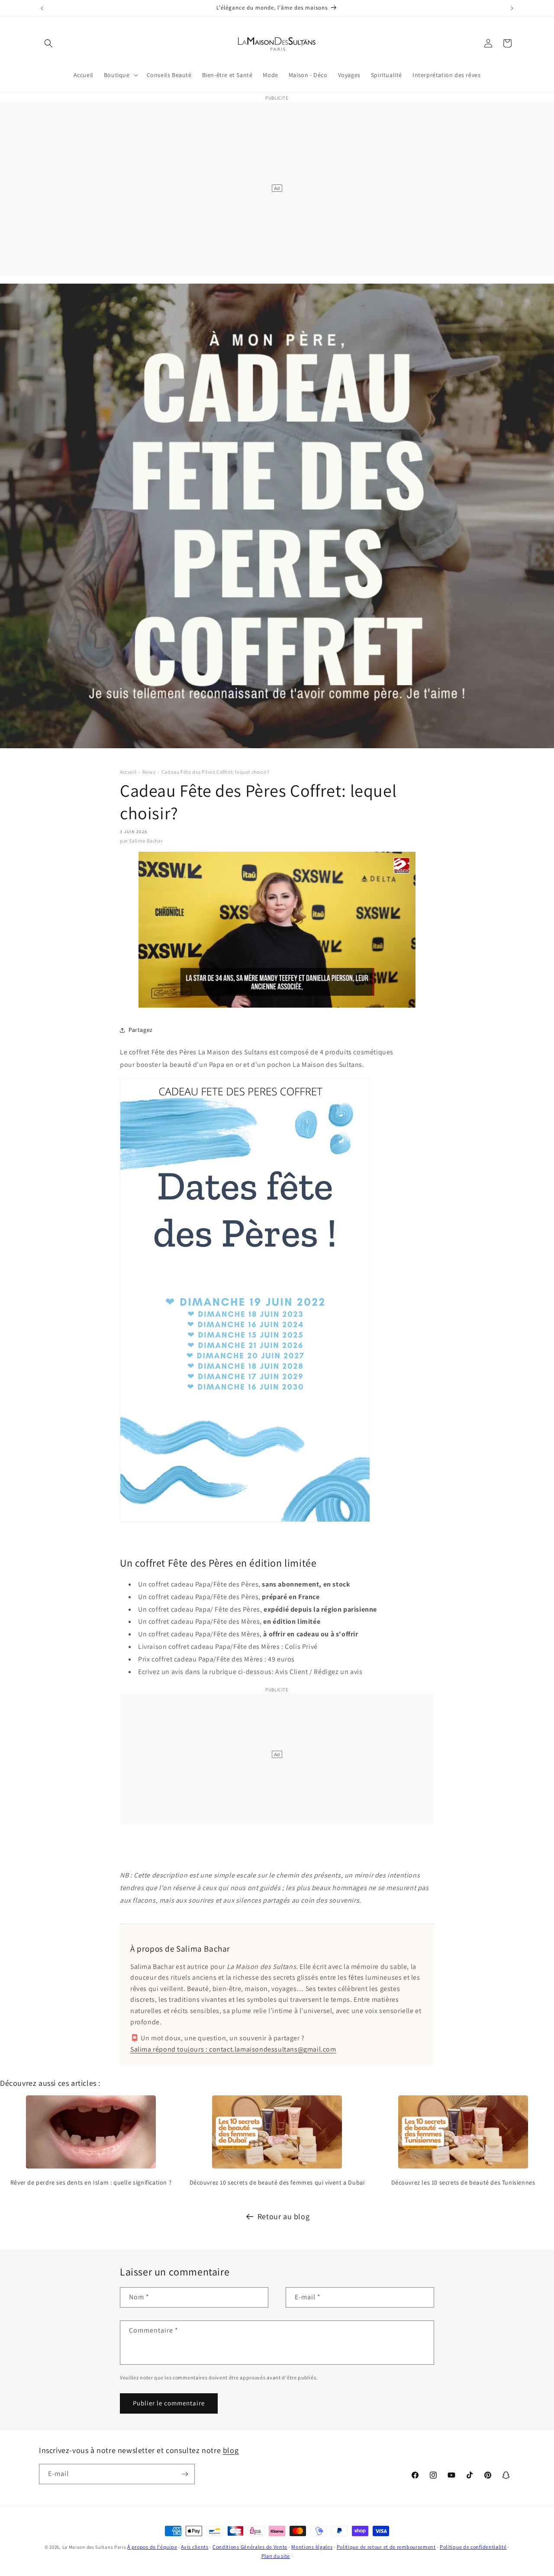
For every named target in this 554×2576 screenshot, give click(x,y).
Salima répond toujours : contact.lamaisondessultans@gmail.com (233, 2049)
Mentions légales (312, 2547)
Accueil (128, 772)
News (149, 772)
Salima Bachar (146, 841)
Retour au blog (283, 2216)
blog (231, 2450)
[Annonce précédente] (42, 8)
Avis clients (195, 2547)
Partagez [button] (141, 1030)
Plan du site (276, 2556)
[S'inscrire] (185, 2474)
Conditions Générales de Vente (250, 2547)
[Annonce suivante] (512, 8)
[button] (48, 43)
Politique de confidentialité (473, 2547)
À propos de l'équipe (152, 2547)
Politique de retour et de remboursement (386, 2547)
